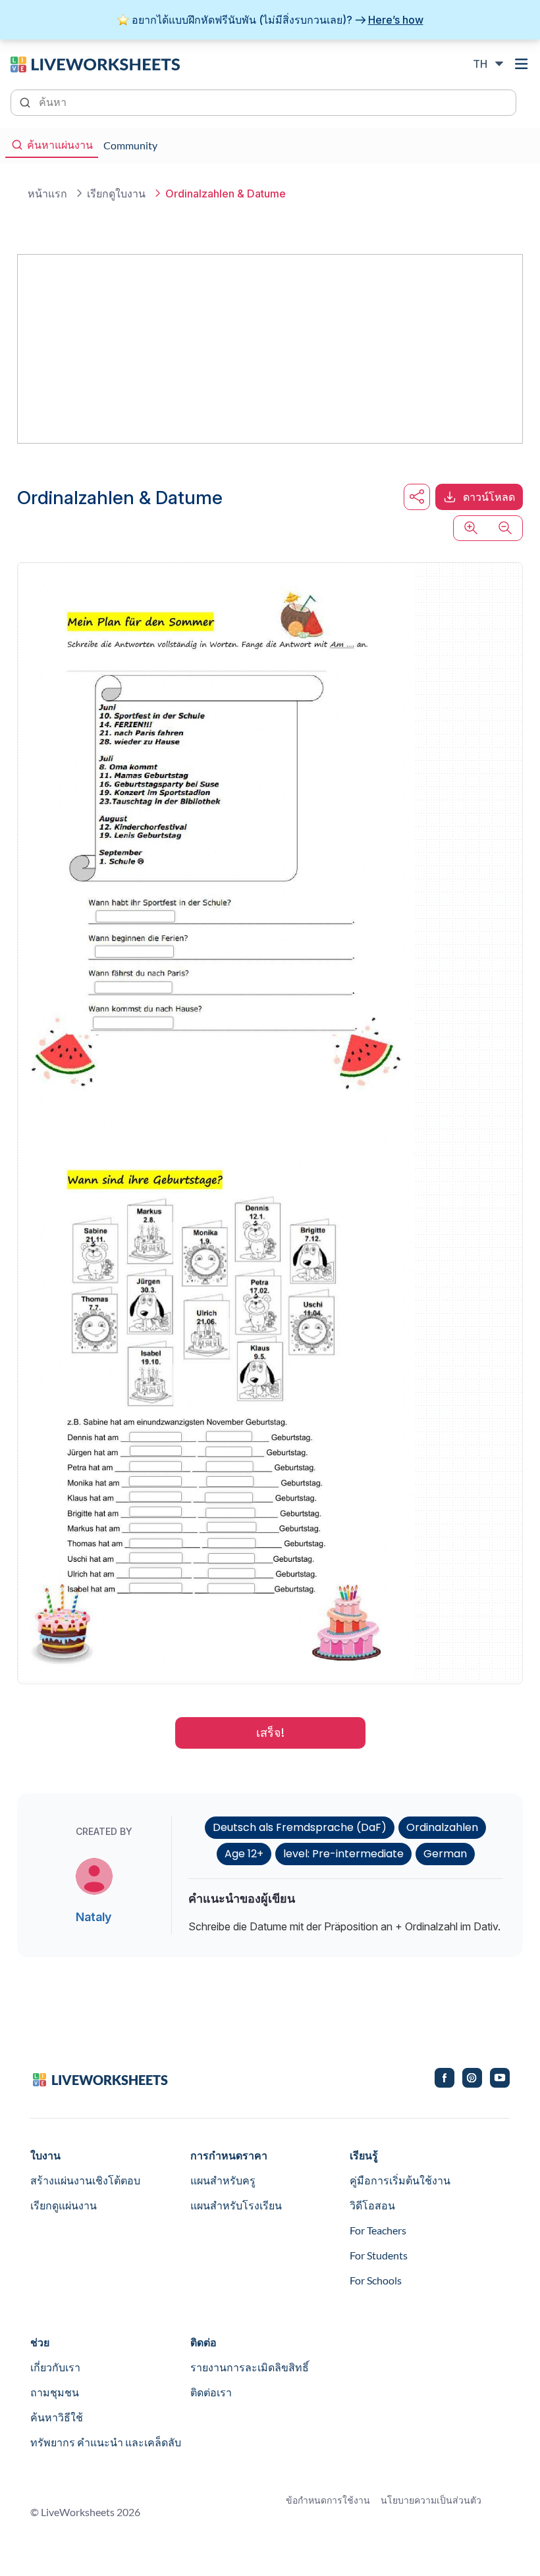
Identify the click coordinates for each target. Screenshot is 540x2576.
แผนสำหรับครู (223, 2180)
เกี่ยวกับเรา (55, 2367)
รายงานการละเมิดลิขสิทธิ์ (250, 2367)
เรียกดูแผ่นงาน (64, 2205)
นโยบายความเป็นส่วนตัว (431, 2500)
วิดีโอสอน (372, 2205)
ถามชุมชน (55, 2392)
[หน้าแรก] (95, 63)
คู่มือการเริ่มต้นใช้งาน (400, 2180)
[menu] (522, 64)
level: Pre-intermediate (343, 1854)
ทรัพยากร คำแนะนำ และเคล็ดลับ (106, 2442)
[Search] (26, 101)
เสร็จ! (270, 1733)
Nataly (94, 1917)
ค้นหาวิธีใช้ (57, 2417)
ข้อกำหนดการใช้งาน (328, 2500)
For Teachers (378, 2230)
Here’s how (396, 20)
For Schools (376, 2280)
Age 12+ (244, 1854)
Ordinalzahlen (442, 1827)
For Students (379, 2255)
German (445, 1854)
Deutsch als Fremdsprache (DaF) (300, 1827)
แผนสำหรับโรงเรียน (236, 2205)
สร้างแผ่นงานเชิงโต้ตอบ (85, 2180)
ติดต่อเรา (211, 2392)
